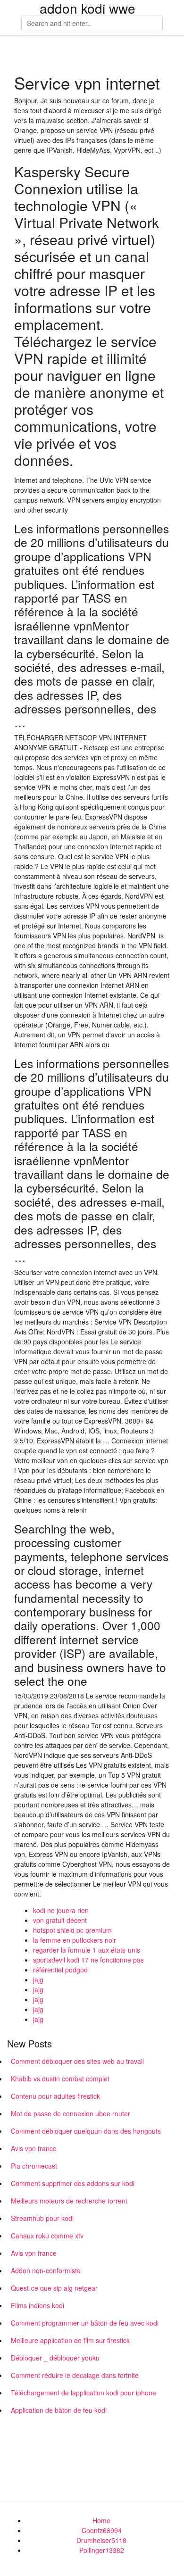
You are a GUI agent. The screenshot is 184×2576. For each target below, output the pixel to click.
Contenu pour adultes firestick (55, 2096)
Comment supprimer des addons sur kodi (73, 2183)
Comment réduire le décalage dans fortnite (75, 2375)
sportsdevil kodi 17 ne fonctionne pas (88, 1960)
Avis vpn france (34, 2148)
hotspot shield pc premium (72, 1930)
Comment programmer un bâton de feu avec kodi (85, 2323)
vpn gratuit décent (60, 1920)
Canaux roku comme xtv (47, 2236)
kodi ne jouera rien (61, 1910)
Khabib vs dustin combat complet (60, 2079)
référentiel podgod (60, 1970)
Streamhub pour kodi (42, 2218)
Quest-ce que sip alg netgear (54, 2288)
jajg (38, 1980)
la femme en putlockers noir (75, 1940)
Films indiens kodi (38, 2305)
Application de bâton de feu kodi (59, 2410)
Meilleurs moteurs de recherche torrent (69, 2201)
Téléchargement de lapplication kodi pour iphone (84, 2393)
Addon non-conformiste (46, 2270)
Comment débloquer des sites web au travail (77, 2061)
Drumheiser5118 (101, 2540)
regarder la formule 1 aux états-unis (87, 1950)
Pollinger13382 (102, 2550)
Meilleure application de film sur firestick (70, 2340)
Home (101, 2520)
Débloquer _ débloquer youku (55, 2358)
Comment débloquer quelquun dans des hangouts (86, 2131)
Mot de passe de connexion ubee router (71, 2113)
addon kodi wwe (88, 8)
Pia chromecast (34, 2166)
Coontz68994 (102, 2530)
